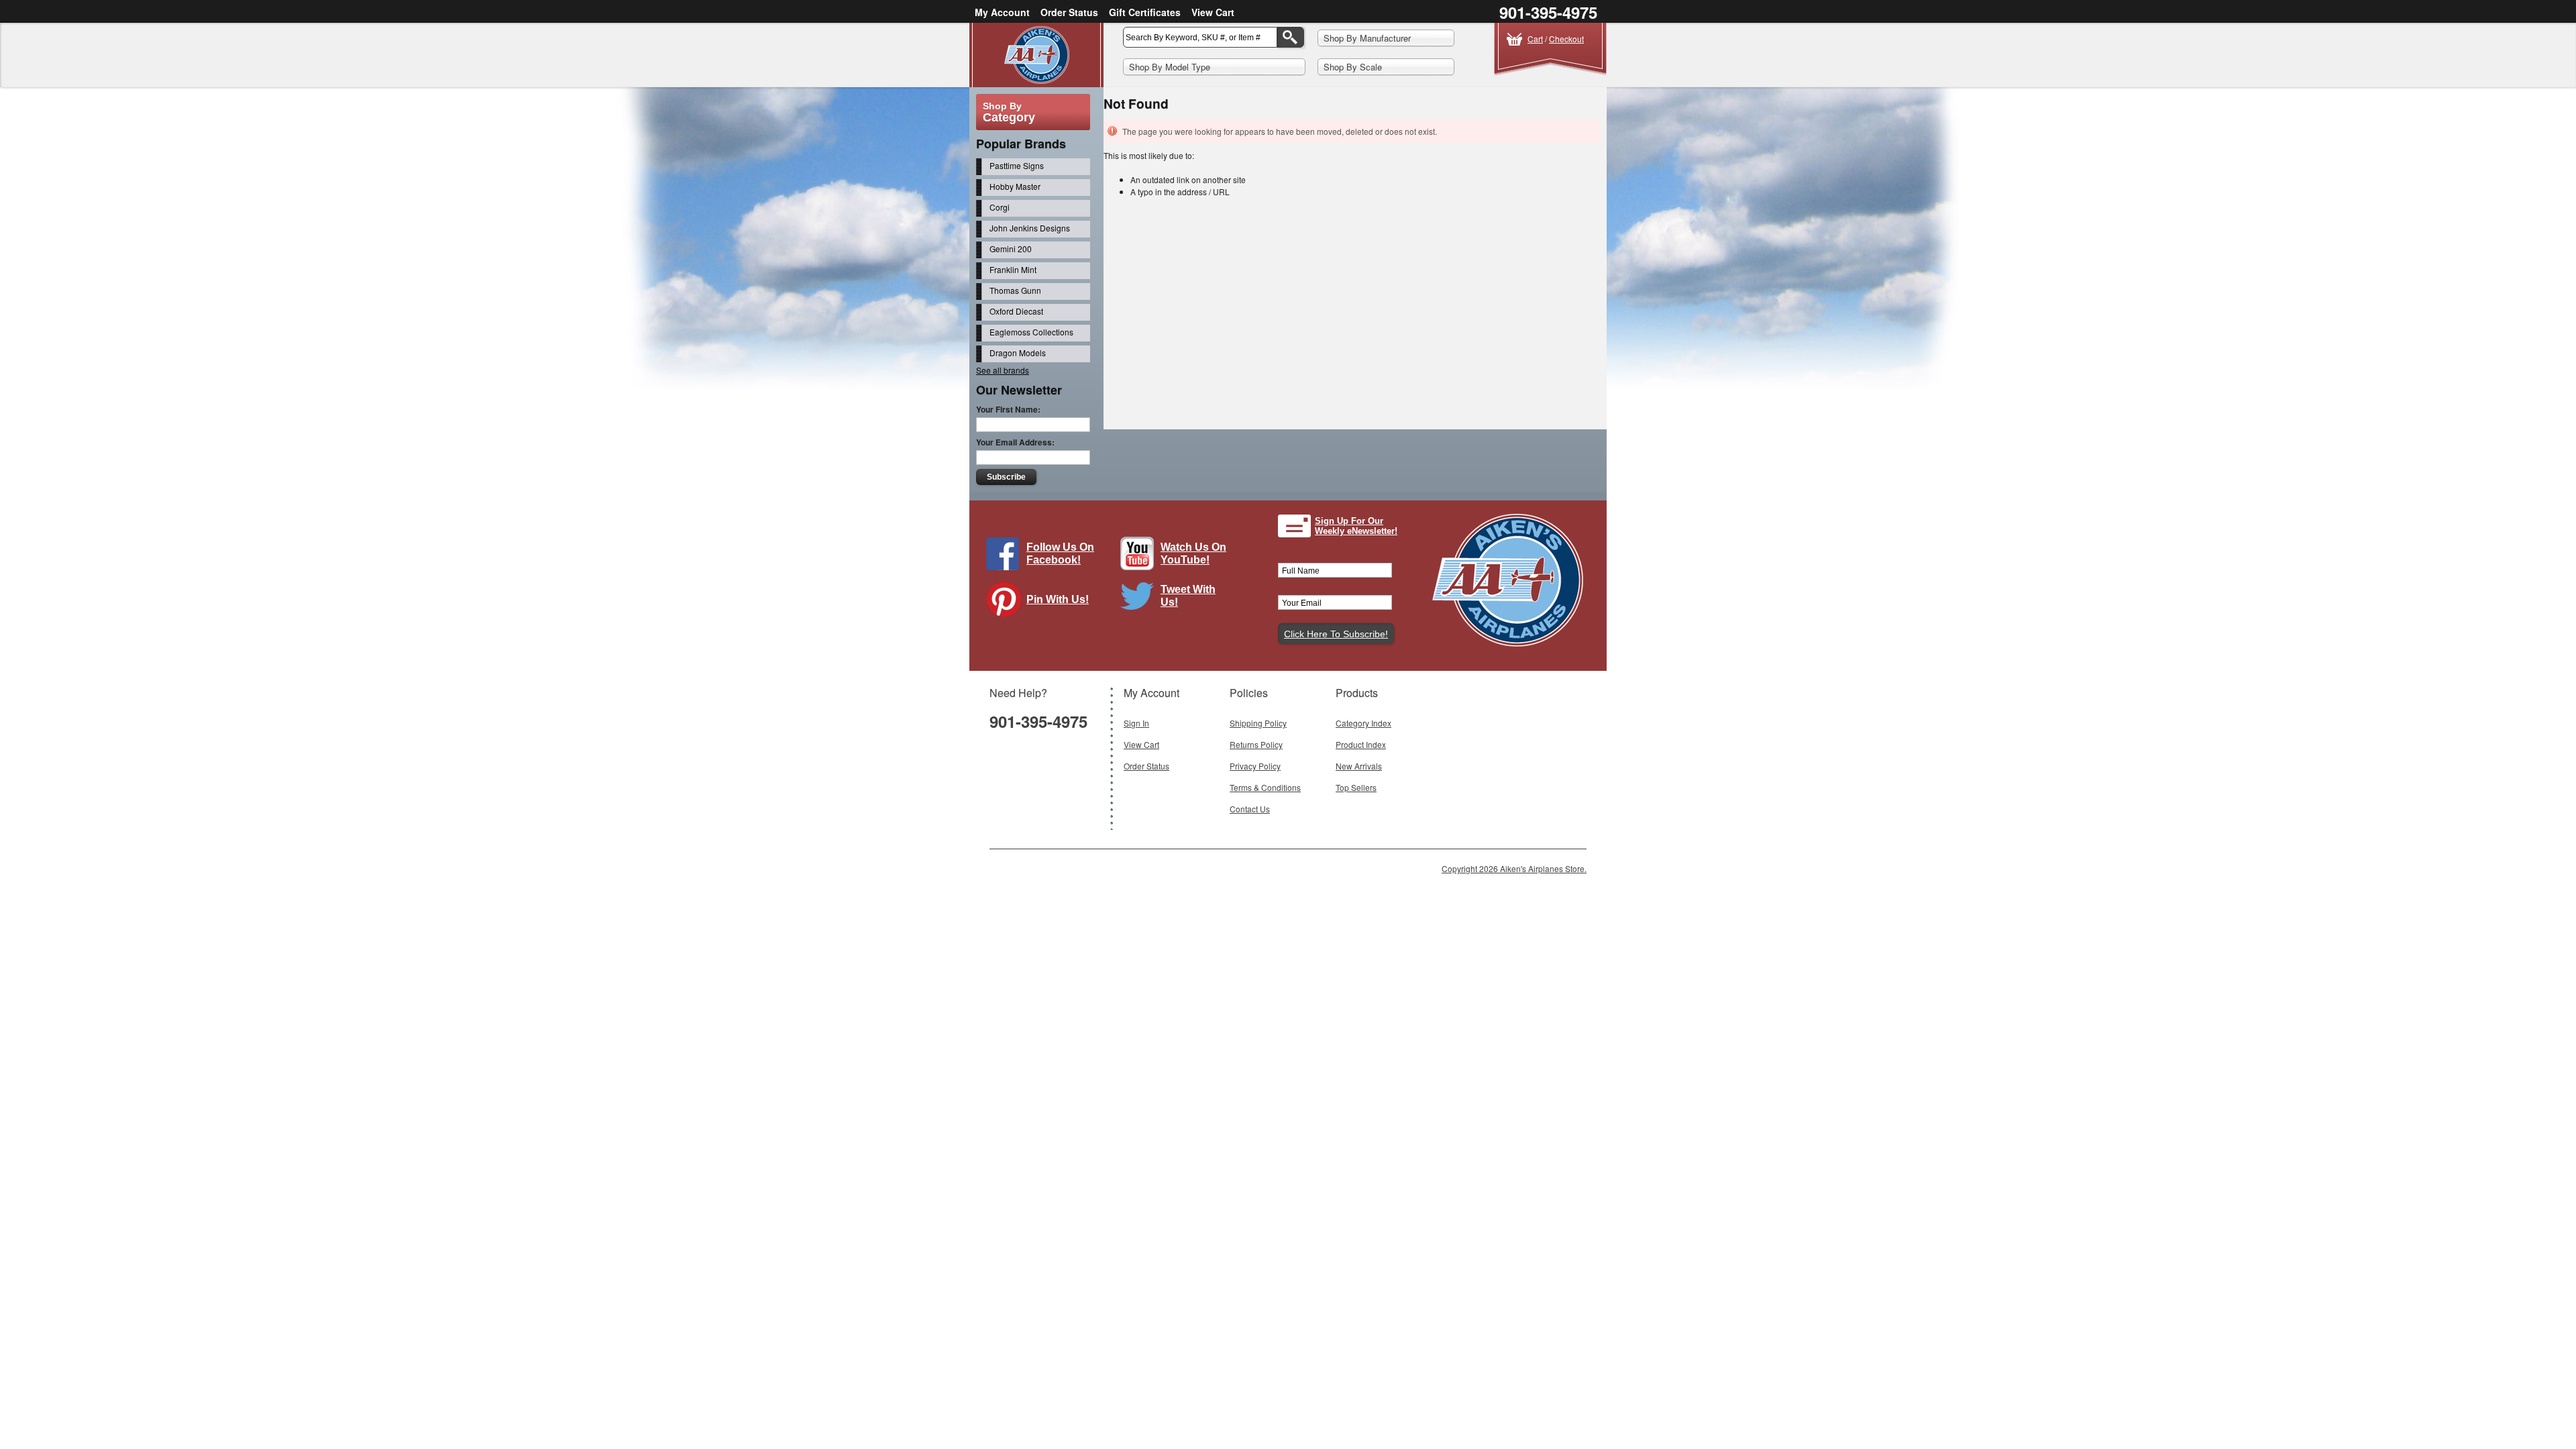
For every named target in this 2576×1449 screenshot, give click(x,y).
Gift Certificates (1145, 12)
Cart (1535, 39)
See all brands (1003, 370)
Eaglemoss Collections (1031, 332)
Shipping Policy (1258, 723)
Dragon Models (1018, 353)
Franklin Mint (1013, 269)
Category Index (1363, 723)
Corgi (1000, 207)
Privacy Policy (1255, 766)
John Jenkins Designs (1030, 228)
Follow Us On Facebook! (1060, 553)
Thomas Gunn (1015, 290)
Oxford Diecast (1016, 311)
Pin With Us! (1058, 599)
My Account (1002, 12)
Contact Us (1250, 809)
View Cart (1213, 12)
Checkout (1566, 39)
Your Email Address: (1015, 442)
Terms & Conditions (1265, 787)
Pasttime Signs (1017, 165)
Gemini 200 (1011, 249)
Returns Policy (1256, 744)
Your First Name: (1008, 409)
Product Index (1361, 744)
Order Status (1069, 12)
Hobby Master (1015, 186)
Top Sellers (1356, 787)
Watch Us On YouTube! (1193, 553)
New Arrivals (1359, 766)
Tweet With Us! (1188, 596)
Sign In (1136, 723)
